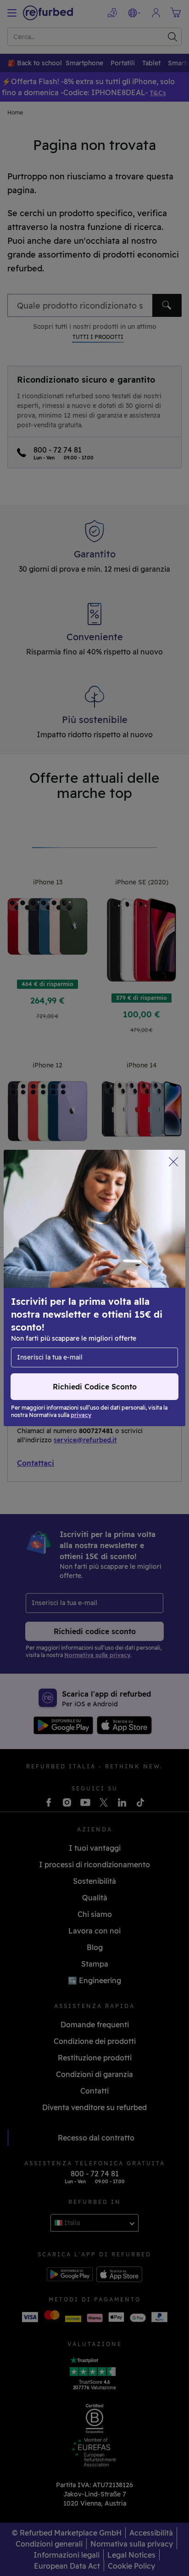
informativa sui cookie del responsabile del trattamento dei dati (83, 1317)
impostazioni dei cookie (127, 1283)
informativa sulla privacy (55, 1302)
